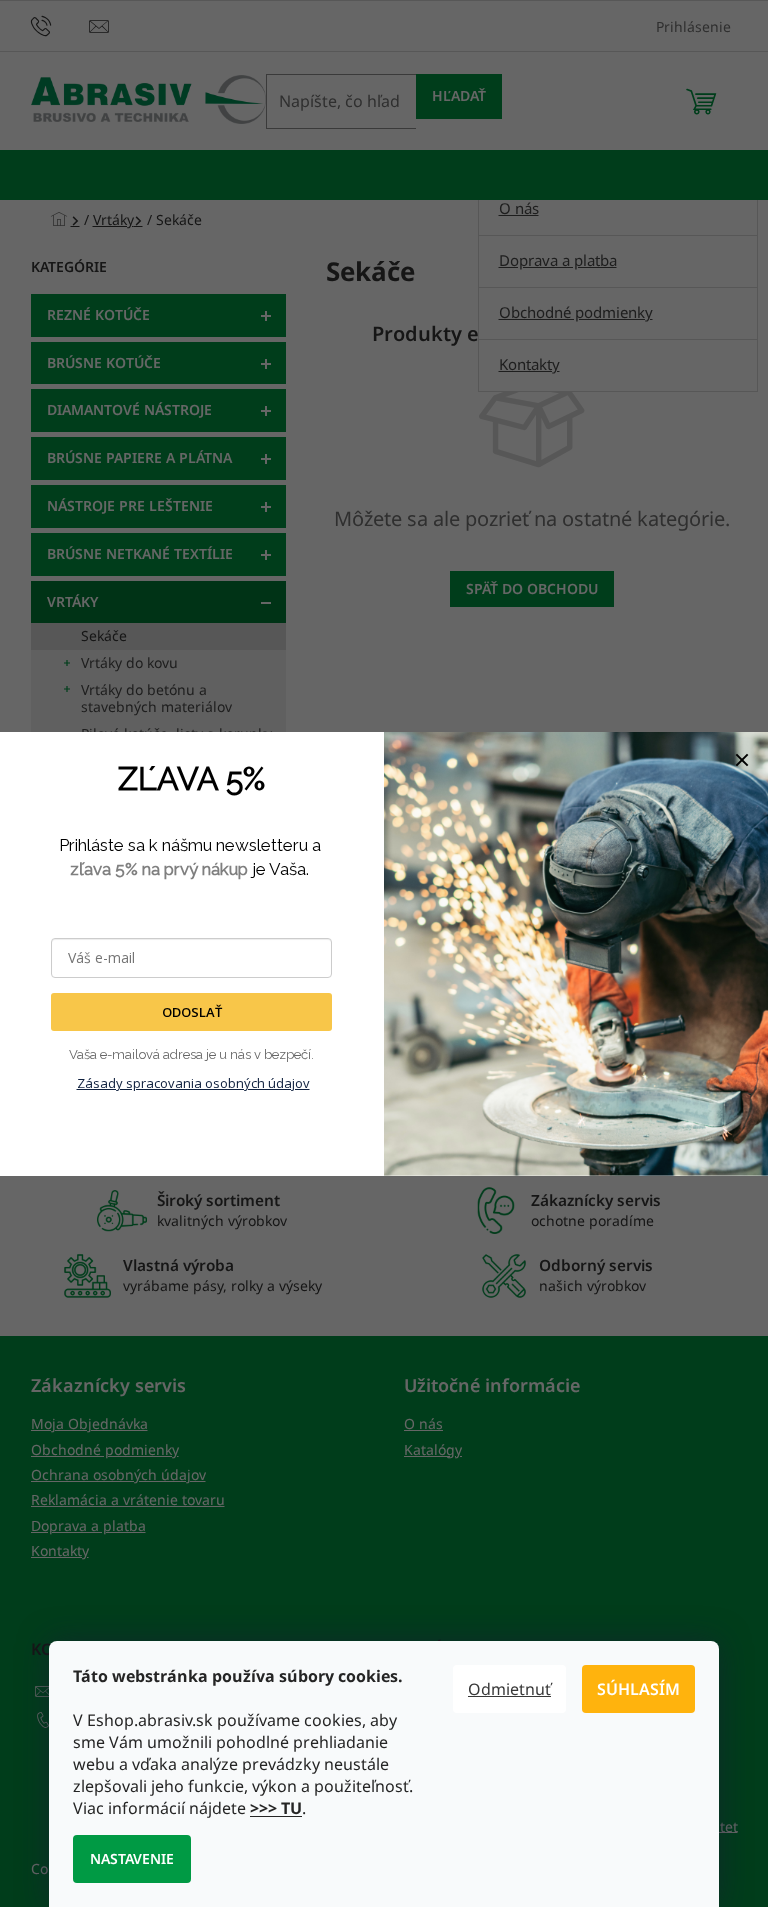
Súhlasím (638, 1689)
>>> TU (276, 1808)
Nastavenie (132, 1858)
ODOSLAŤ (192, 1012)
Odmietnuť (509, 1689)
